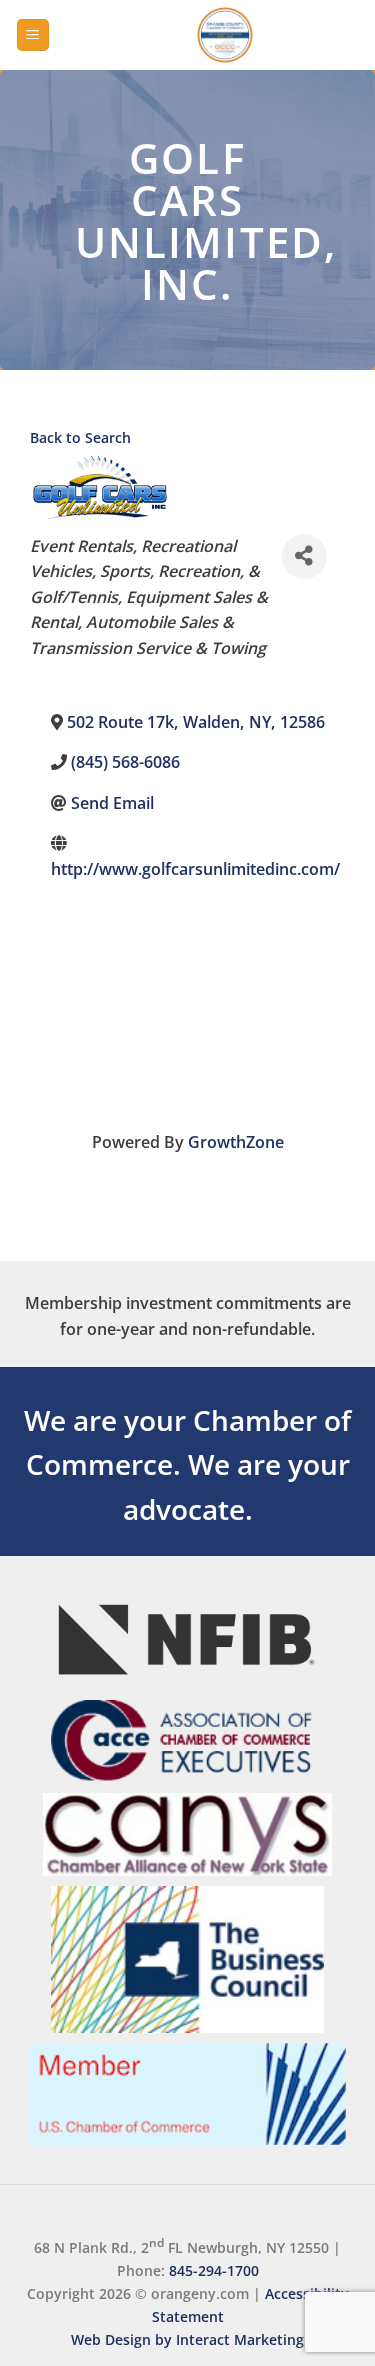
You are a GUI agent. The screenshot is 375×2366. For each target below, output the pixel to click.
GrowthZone (236, 1142)
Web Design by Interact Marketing (187, 2339)
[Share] (304, 556)
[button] (33, 35)
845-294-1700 (214, 2270)
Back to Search (80, 437)
